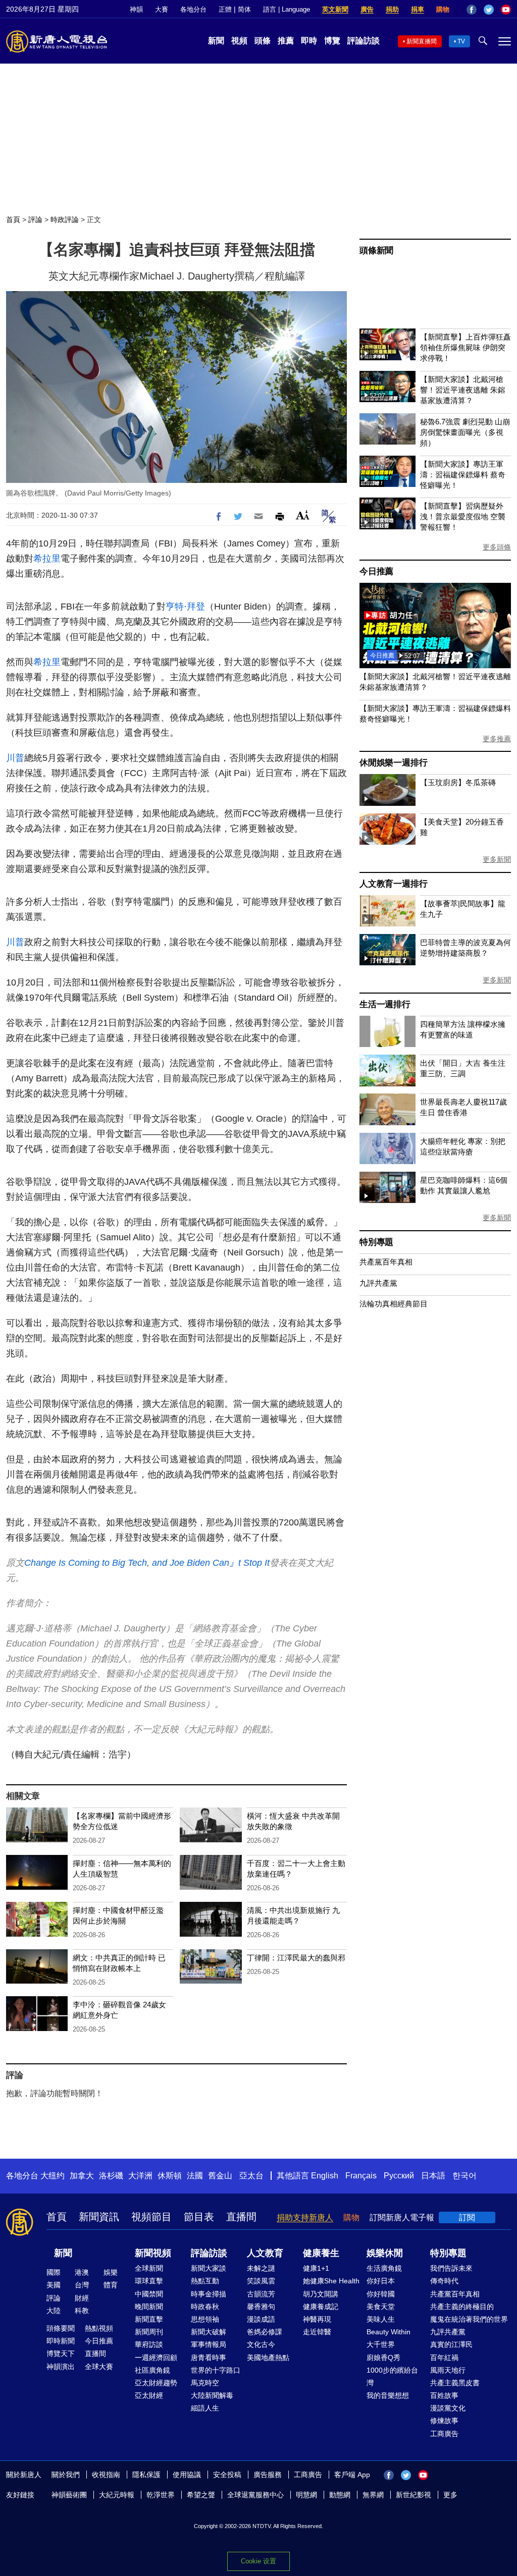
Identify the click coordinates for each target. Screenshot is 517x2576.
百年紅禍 (444, 2358)
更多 (450, 2495)
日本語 (433, 2176)
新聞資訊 (99, 2217)
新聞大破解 (209, 2332)
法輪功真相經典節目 (394, 1304)
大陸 (54, 2311)
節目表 (199, 2217)
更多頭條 (497, 547)
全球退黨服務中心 (255, 2495)
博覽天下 (61, 2353)
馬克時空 (205, 2383)
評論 (35, 220)
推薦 (286, 41)
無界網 (373, 2495)
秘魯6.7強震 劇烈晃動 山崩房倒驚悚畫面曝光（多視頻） (465, 432)
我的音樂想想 (388, 2395)
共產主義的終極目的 (462, 2307)
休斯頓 (170, 2176)
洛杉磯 (111, 2176)
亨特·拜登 (185, 607)
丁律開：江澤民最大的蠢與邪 (296, 1958)
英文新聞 (335, 9)
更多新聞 (497, 859)
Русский (399, 2176)
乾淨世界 (161, 2495)
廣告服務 (268, 2475)
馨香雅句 (261, 2307)
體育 (111, 2285)
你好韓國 (381, 2294)
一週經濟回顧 (156, 2358)
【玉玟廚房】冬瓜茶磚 (458, 782)
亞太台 (251, 2176)
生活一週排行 (385, 1004)
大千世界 (381, 2344)
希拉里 (47, 559)
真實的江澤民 (451, 2344)
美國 (54, 2285)
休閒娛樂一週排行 (393, 763)
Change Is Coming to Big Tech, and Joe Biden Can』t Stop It (147, 1563)
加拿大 (82, 2176)
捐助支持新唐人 (305, 2217)
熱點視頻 (99, 2328)
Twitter (489, 10)
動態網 (340, 2495)
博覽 (332, 41)
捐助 (392, 9)
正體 (225, 9)
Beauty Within (389, 2332)
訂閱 (467, 2217)
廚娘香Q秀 (383, 2358)
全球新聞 (149, 2268)
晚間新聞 (149, 2307)
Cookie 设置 (258, 2561)
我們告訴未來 (451, 2268)
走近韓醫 (317, 2332)
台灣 (82, 2285)
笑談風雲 (261, 2281)
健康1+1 (316, 2268)
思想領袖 (205, 2319)
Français (361, 2176)
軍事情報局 (209, 2344)
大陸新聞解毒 (212, 2395)
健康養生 (321, 2253)
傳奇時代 (444, 2281)
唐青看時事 (209, 2358)
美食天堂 (381, 2307)
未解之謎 (261, 2268)
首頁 (13, 220)
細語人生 (205, 2408)
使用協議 (187, 2475)
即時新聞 (61, 2341)
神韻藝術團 (69, 2495)
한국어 (464, 2176)
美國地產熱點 (268, 2358)
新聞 (216, 41)
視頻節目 (151, 2217)
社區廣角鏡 (152, 2370)
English (325, 2176)
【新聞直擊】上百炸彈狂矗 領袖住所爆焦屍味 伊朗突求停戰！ (466, 347)
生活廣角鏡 (384, 2268)
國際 (54, 2272)
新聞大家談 (209, 2268)
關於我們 (66, 2475)
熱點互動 (205, 2281)
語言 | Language (287, 9)
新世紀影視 (413, 2495)
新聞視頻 (153, 2253)
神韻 (136, 9)
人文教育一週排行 (393, 884)
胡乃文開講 (321, 2294)
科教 (82, 2311)
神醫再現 (317, 2319)
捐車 (418, 9)
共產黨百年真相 (386, 1262)
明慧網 (306, 2495)
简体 (244, 9)
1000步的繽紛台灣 (392, 2376)
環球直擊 (149, 2281)
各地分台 (193, 9)
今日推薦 (376, 571)
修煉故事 (444, 2421)
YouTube (506, 10)
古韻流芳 (261, 2294)
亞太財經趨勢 (156, 2383)
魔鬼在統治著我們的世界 (469, 2319)
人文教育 (265, 2253)
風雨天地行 (448, 2370)
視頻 (239, 41)
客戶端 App (352, 2475)
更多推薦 (497, 739)
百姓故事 (444, 2395)
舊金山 (220, 2176)
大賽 (162, 9)
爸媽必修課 (265, 2332)
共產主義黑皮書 (455, 2383)
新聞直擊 (149, 2319)
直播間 (241, 2217)
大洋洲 (140, 2176)
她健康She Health (331, 2281)
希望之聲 (201, 2495)
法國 (195, 2176)
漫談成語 (261, 2319)
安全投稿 (227, 2475)
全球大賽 (99, 2367)
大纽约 (53, 2176)
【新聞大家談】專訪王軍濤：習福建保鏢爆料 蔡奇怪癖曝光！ (463, 475)
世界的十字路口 (216, 2370)
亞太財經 (149, 2395)
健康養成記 (321, 2307)
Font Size (303, 515)
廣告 (367, 9)
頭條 (263, 41)
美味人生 (381, 2319)
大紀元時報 (117, 2495)
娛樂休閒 (385, 2253)
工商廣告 (444, 2434)
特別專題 (376, 1242)
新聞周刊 (149, 2332)
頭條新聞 (376, 251)
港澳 (82, 2272)
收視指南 (106, 2475)
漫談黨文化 (448, 2408)
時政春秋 (205, 2307)
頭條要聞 (61, 2328)
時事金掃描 (209, 2294)
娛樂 (111, 2272)
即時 (309, 41)
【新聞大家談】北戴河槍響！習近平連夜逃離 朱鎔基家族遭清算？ (463, 390)
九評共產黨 (378, 1283)
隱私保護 (146, 2475)
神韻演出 (61, 2367)
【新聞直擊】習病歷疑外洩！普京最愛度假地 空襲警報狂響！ (463, 516)
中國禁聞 (149, 2294)
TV (461, 41)
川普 (15, 758)
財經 (82, 2298)
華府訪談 (149, 2344)
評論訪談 (364, 41)
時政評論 (65, 220)
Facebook (472, 10)
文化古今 (261, 2344)
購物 (443, 9)
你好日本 (381, 2281)
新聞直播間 (422, 41)
